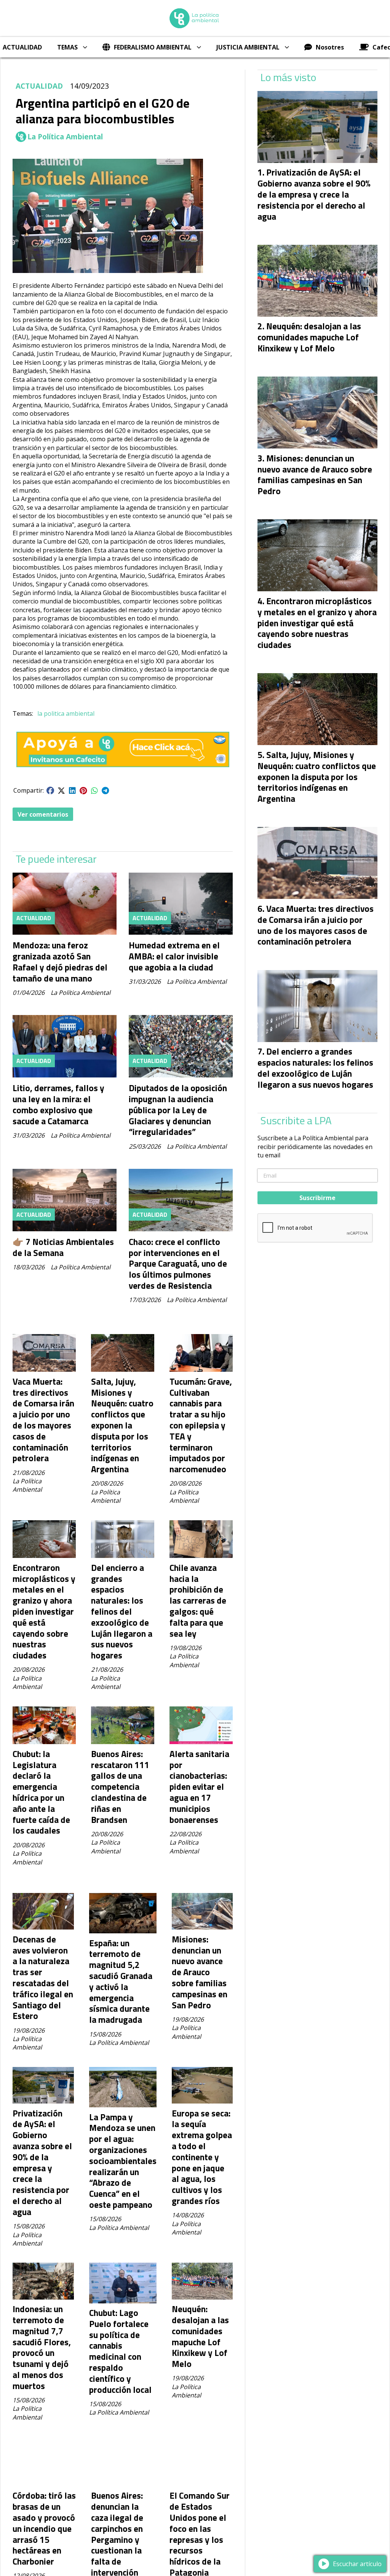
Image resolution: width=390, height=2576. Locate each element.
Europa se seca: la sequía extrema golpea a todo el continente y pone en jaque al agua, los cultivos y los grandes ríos (202, 2157)
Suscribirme (317, 1198)
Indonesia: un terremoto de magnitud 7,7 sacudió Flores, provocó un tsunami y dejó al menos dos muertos (42, 2347)
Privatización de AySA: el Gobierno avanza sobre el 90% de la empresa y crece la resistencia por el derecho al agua (42, 2163)
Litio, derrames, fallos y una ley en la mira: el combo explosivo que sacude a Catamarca (58, 1104)
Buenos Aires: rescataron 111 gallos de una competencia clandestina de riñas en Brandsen (120, 1787)
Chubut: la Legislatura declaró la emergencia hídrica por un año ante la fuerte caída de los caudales (41, 1792)
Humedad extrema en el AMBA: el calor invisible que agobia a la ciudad (174, 956)
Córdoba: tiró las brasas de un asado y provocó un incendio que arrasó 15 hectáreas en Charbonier (44, 2528)
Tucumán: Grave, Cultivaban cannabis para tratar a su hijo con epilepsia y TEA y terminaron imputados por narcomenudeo (201, 1425)
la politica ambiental (66, 713)
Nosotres (330, 47)
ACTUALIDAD (39, 86)
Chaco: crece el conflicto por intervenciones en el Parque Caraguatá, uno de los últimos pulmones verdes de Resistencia (178, 1264)
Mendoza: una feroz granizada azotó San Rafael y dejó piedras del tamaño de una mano (60, 962)
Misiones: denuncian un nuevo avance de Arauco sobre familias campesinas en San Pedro (200, 1972)
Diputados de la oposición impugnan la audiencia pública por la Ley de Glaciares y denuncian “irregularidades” (178, 1110)
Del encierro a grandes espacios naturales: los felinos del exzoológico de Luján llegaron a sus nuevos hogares (122, 1611)
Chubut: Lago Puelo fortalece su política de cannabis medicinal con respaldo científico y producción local (120, 2351)
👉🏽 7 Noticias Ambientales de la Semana (63, 1247)
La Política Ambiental (65, 137)
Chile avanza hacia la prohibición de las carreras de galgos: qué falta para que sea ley (198, 1601)
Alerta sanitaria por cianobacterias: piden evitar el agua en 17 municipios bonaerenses (199, 1787)
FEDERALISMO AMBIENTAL (153, 47)
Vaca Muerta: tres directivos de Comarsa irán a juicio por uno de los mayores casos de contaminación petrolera (43, 1420)
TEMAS (67, 47)
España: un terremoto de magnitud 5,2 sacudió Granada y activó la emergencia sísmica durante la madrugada (121, 1981)
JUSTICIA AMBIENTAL (248, 47)
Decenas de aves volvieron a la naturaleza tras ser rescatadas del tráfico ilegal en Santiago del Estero (43, 1978)
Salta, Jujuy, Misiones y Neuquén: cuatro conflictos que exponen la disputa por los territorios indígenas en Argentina (122, 1425)
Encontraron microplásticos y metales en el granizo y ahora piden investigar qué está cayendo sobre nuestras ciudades (44, 1611)
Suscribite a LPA (296, 1120)
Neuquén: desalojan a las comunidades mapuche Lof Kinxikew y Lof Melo (200, 2336)
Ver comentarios (43, 814)
